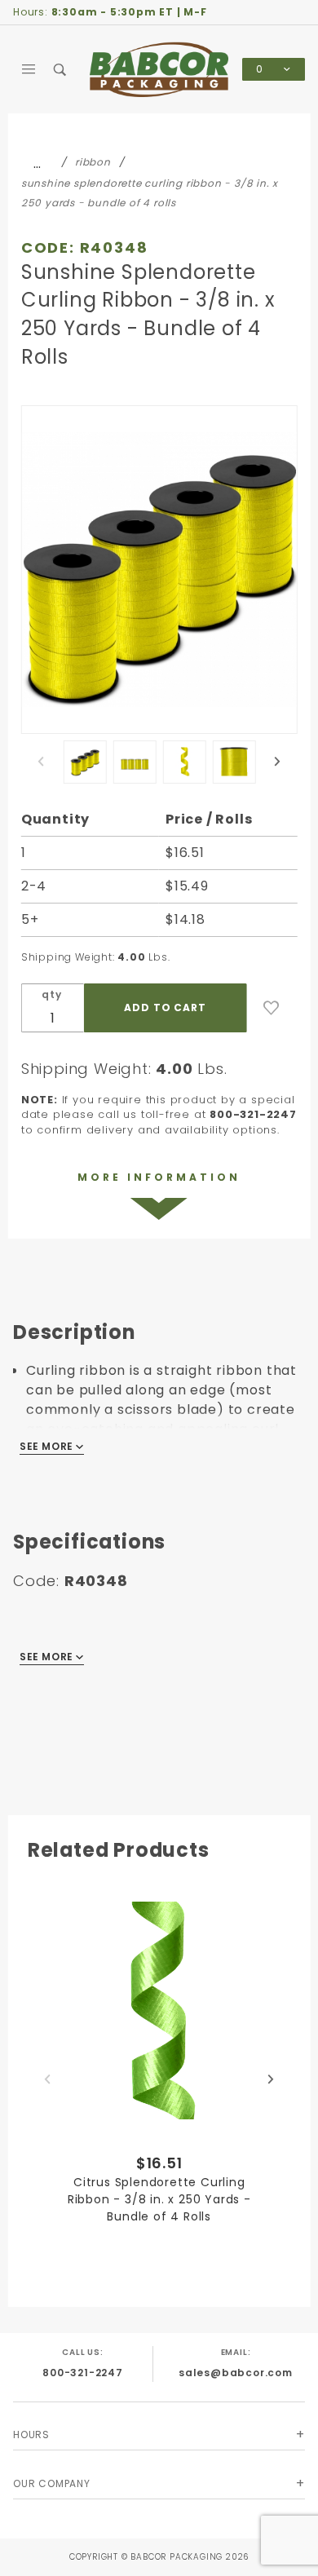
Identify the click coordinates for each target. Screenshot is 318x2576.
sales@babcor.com (236, 2373)
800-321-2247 (83, 2373)
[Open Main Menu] (29, 69)
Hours (31, 2435)
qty (51, 994)
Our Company (52, 2483)
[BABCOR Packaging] (159, 69)
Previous (41, 762)
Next (277, 762)
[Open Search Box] (61, 69)
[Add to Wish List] (272, 1008)
